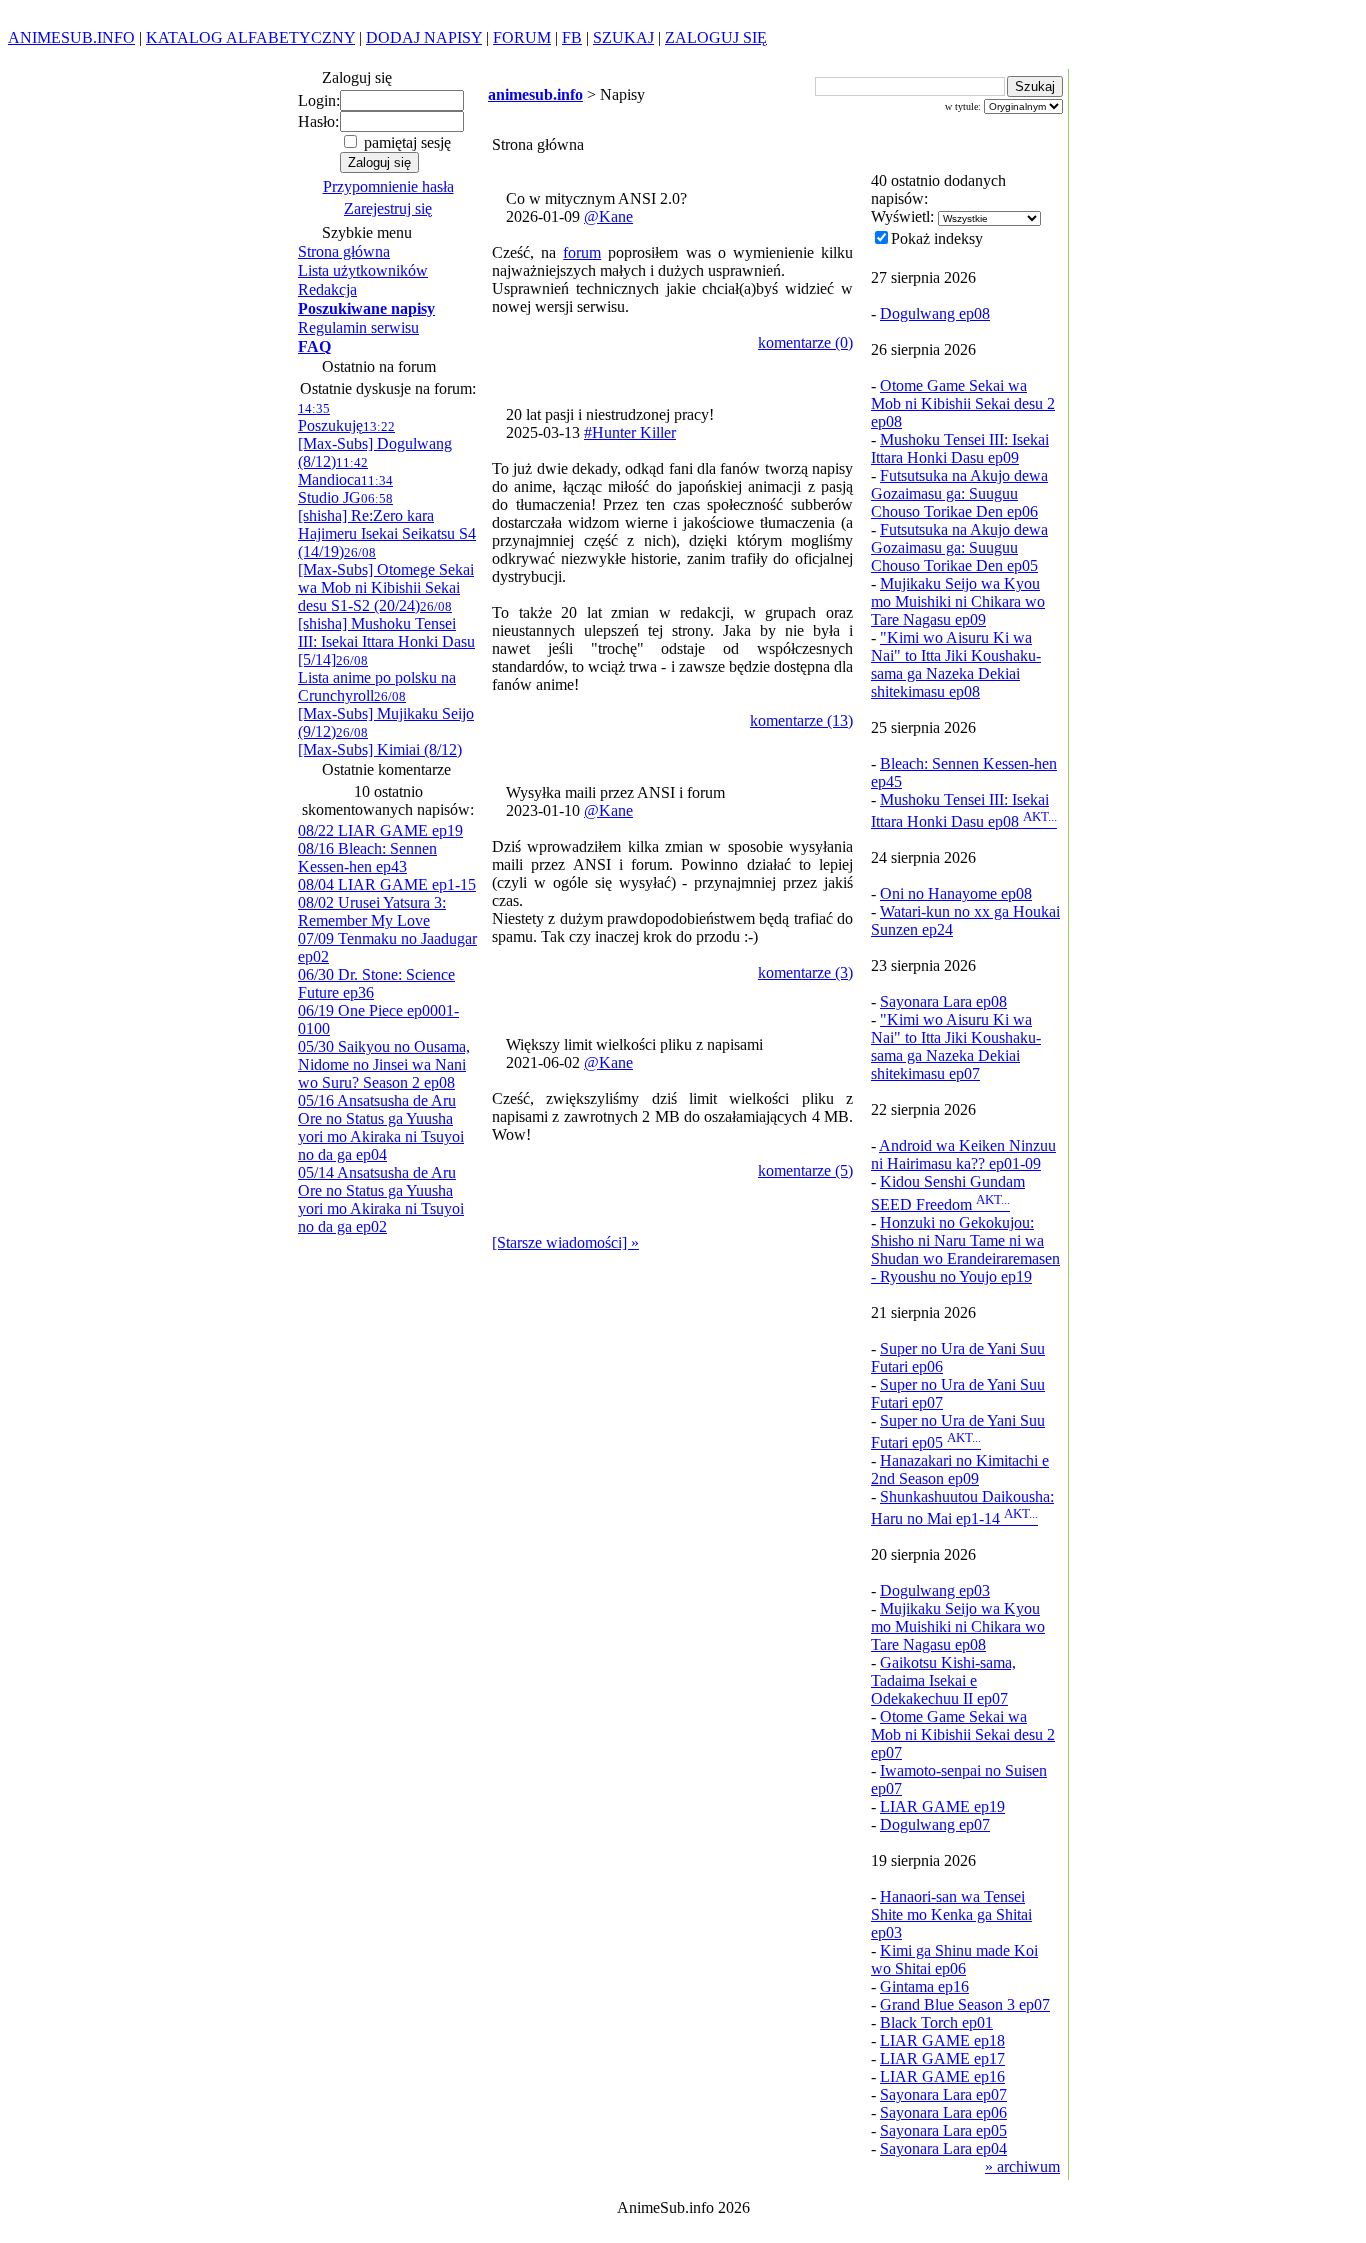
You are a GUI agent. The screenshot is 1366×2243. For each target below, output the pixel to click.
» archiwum (1022, 2166)
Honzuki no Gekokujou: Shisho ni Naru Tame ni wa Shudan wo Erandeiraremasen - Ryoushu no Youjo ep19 (965, 1249)
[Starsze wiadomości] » (565, 1242)
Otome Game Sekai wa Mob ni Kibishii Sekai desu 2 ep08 (963, 403)
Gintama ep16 (924, 1986)
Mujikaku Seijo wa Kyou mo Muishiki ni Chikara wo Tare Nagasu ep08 (958, 1626)
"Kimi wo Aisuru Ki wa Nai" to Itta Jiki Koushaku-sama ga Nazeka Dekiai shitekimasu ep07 (956, 1046)
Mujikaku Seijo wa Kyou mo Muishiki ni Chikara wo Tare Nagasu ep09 (958, 601)
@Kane (608, 216)
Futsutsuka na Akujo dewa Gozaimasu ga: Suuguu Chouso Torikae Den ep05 (959, 547)
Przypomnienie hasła (388, 186)
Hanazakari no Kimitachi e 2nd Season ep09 (960, 1469)
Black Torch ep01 (936, 2022)
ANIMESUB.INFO (71, 37)
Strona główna (344, 251)
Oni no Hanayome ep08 (956, 893)
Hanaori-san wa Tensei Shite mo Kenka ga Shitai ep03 (951, 1914)
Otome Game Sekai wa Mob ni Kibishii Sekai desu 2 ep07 (963, 1734)
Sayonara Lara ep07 (943, 2094)
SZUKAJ (623, 37)
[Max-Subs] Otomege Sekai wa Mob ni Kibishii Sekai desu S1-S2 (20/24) (386, 579)
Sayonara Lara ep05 (943, 2130)
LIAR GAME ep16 (942, 2076)
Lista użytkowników (363, 270)
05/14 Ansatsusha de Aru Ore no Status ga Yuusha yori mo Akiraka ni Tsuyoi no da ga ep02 (381, 1199)
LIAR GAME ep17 (942, 2058)
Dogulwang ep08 (935, 313)
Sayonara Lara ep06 (943, 2112)
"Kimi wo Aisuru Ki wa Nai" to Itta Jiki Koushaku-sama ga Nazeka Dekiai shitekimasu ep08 (956, 664)
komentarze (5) (805, 1170)
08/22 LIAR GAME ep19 (380, 830)
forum (582, 252)
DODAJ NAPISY (424, 37)
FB (572, 37)
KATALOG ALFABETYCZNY (250, 37)
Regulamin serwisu (358, 327)
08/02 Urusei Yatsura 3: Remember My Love (372, 911)
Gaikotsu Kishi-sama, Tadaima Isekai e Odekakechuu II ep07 (943, 1680)
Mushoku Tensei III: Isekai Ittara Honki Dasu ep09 (960, 448)
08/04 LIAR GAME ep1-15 (387, 884)
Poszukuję (330, 417)
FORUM (522, 37)
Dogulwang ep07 (935, 1824)
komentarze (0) (805, 342)
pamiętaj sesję (405, 142)
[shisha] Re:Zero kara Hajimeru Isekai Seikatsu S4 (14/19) (387, 525)
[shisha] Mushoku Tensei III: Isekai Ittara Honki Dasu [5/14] (386, 633)
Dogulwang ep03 (935, 1590)
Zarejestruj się (388, 208)
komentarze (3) (805, 972)
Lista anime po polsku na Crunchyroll (377, 678)
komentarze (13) (801, 720)
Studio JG (345, 489)
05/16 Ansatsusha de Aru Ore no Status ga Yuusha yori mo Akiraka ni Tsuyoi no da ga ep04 (381, 1127)
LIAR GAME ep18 (942, 2040)
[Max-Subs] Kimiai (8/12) (380, 741)
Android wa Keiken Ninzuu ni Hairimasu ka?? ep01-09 (963, 1154)
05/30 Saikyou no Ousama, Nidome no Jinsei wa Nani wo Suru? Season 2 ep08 (384, 1064)
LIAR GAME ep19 (942, 1806)
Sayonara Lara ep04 (943, 2148)
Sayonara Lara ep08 (943, 1001)
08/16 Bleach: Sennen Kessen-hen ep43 (367, 857)
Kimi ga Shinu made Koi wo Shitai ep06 (954, 1959)
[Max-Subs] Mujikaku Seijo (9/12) (386, 714)
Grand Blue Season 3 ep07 (965, 2004)
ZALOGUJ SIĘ (716, 37)
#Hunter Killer (630, 432)
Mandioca (333, 471)
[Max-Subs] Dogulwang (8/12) (375, 444)
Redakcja (327, 289)
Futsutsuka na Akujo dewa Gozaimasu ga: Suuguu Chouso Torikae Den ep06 (959, 493)
